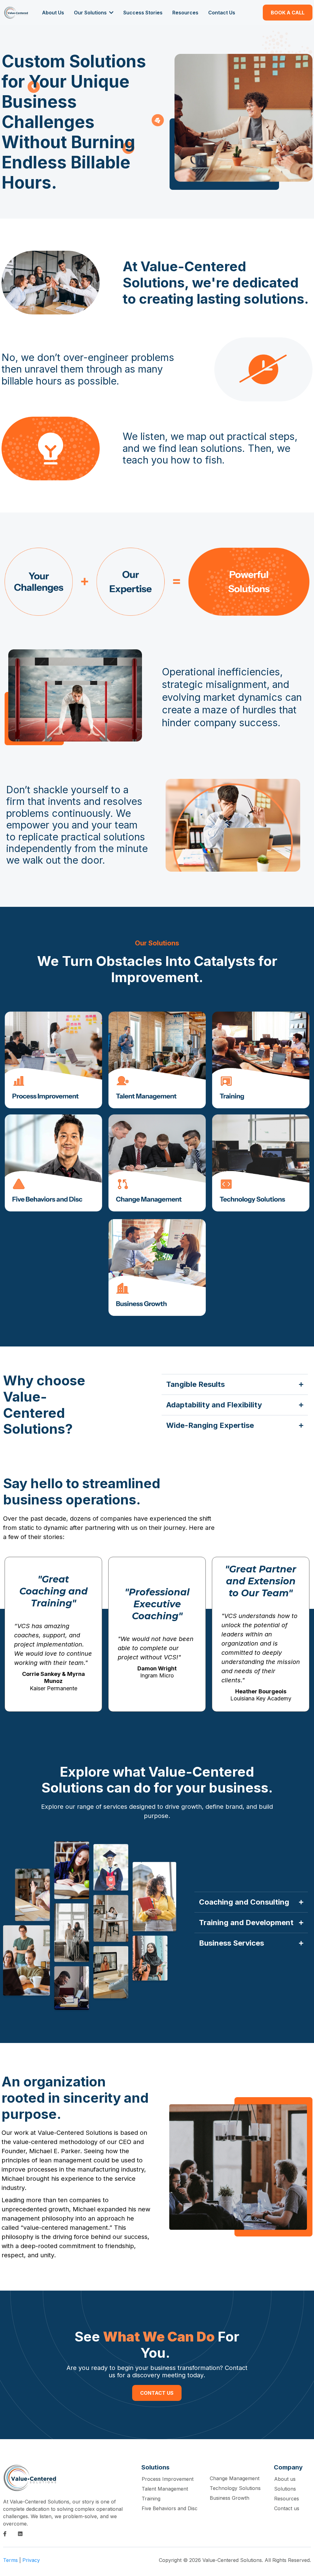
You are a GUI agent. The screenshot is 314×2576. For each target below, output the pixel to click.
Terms (10, 2560)
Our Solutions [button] (91, 13)
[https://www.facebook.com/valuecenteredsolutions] (6, 2534)
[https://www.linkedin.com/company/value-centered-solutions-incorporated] (22, 2534)
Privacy (31, 2560)
